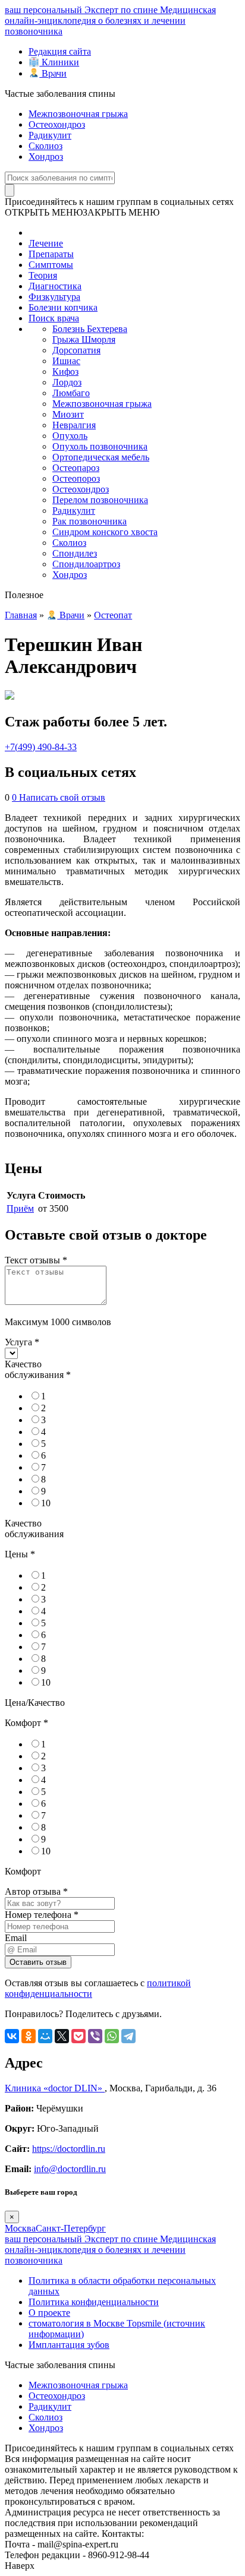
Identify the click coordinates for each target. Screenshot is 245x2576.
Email (16, 1938)
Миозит (68, 414)
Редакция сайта (60, 51)
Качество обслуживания (38, 1369)
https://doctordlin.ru (69, 2149)
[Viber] (95, 2036)
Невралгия (74, 425)
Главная (21, 615)
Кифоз (65, 372)
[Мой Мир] (45, 2036)
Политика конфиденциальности (94, 2302)
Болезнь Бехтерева (90, 329)
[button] (82, 212)
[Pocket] (78, 2036)
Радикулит (50, 135)
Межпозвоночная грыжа (78, 114)
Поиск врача (54, 318)
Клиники (59, 62)
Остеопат (113, 615)
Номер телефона (42, 1915)
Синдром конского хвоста (105, 532)
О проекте (49, 2313)
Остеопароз (76, 468)
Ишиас (66, 361)
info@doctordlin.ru (70, 2169)
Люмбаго (71, 393)
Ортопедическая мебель (101, 457)
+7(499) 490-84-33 (41, 747)
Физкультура (54, 297)
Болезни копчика (63, 307)
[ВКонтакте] (12, 2036)
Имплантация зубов (69, 2345)
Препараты (51, 254)
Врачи (53, 73)
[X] (62, 2036)
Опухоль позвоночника (100, 446)
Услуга (22, 1342)
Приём (20, 1208)
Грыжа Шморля (84, 339)
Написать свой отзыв (62, 797)
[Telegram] (128, 2036)
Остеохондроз (57, 124)
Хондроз (46, 157)
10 (46, 1503)
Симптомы (51, 265)
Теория (43, 275)
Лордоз (67, 382)
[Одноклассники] (29, 2036)
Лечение (46, 243)
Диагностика (55, 286)
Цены (20, 1554)
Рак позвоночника (89, 521)
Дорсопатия (76, 350)
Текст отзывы (36, 1260)
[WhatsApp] (112, 2036)
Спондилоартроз (86, 564)
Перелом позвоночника (100, 500)
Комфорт (26, 1723)
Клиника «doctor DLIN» (55, 2088)
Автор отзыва (36, 1891)
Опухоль (70, 436)
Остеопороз (76, 478)
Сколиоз (45, 146)
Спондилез (75, 553)
